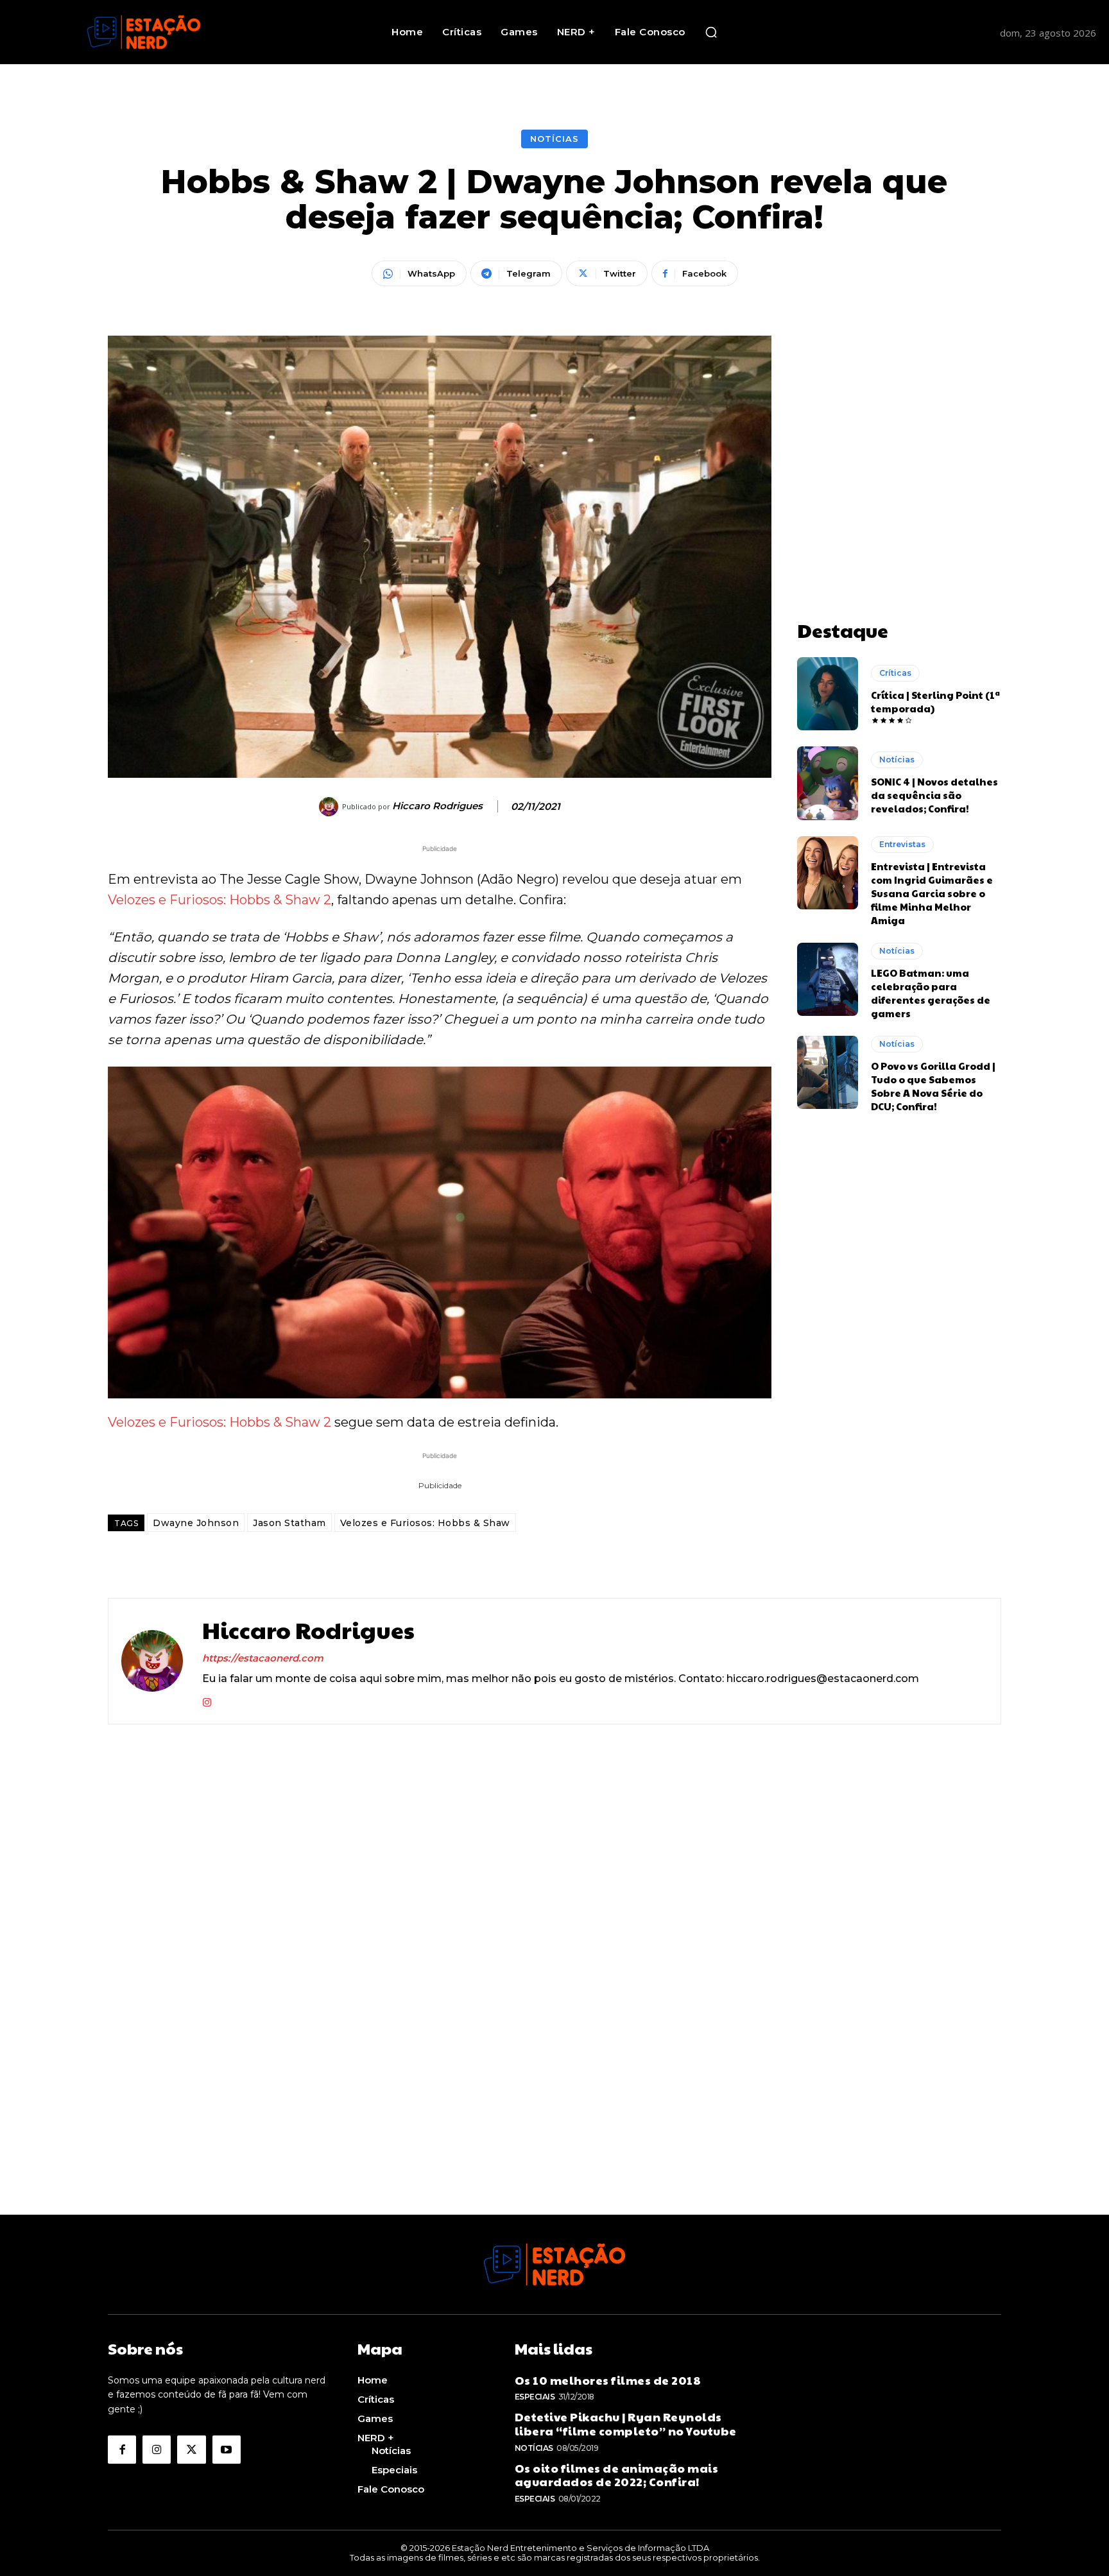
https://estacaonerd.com (263, 1658)
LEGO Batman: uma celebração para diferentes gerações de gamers (931, 993)
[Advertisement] (899, 416)
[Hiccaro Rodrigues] (331, 807)
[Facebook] (122, 2450)
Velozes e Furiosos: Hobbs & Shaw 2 (219, 900)
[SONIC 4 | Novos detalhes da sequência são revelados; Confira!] (828, 783)
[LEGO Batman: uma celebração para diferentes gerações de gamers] (828, 979)
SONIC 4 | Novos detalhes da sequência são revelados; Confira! (934, 795)
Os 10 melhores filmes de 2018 (608, 2380)
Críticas (895, 673)
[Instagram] (207, 1700)
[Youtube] (227, 2450)
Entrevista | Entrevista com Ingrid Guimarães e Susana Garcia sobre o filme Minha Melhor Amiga (932, 893)
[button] (711, 32)
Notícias (554, 139)
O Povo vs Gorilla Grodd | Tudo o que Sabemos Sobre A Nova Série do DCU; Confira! (933, 1086)
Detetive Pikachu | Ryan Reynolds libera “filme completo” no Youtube (626, 2424)
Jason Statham (289, 1523)
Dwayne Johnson (196, 1523)
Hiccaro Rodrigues (437, 806)
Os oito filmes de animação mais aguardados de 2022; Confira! (617, 2475)
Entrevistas (902, 844)
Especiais (535, 2397)
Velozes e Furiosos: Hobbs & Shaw (425, 1523)
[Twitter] (191, 2450)
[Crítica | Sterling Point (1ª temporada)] (828, 694)
